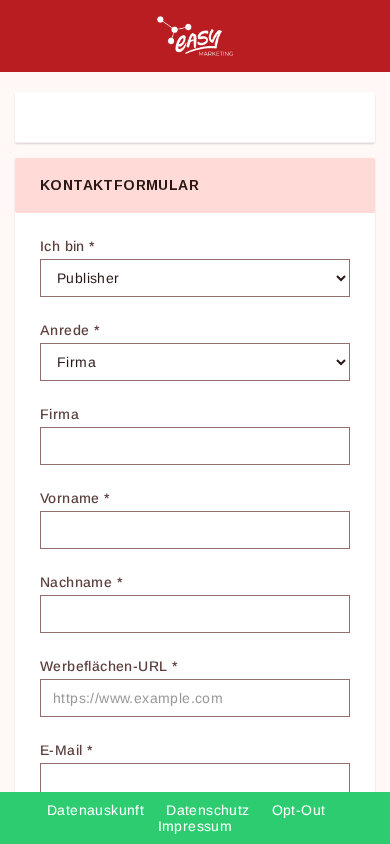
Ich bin (67, 246)
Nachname (81, 582)
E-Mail (66, 750)
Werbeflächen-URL (108, 666)
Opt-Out (301, 810)
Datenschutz (210, 810)
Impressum (195, 826)
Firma (59, 414)
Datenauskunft (98, 810)
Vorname (75, 498)
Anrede (69, 330)
